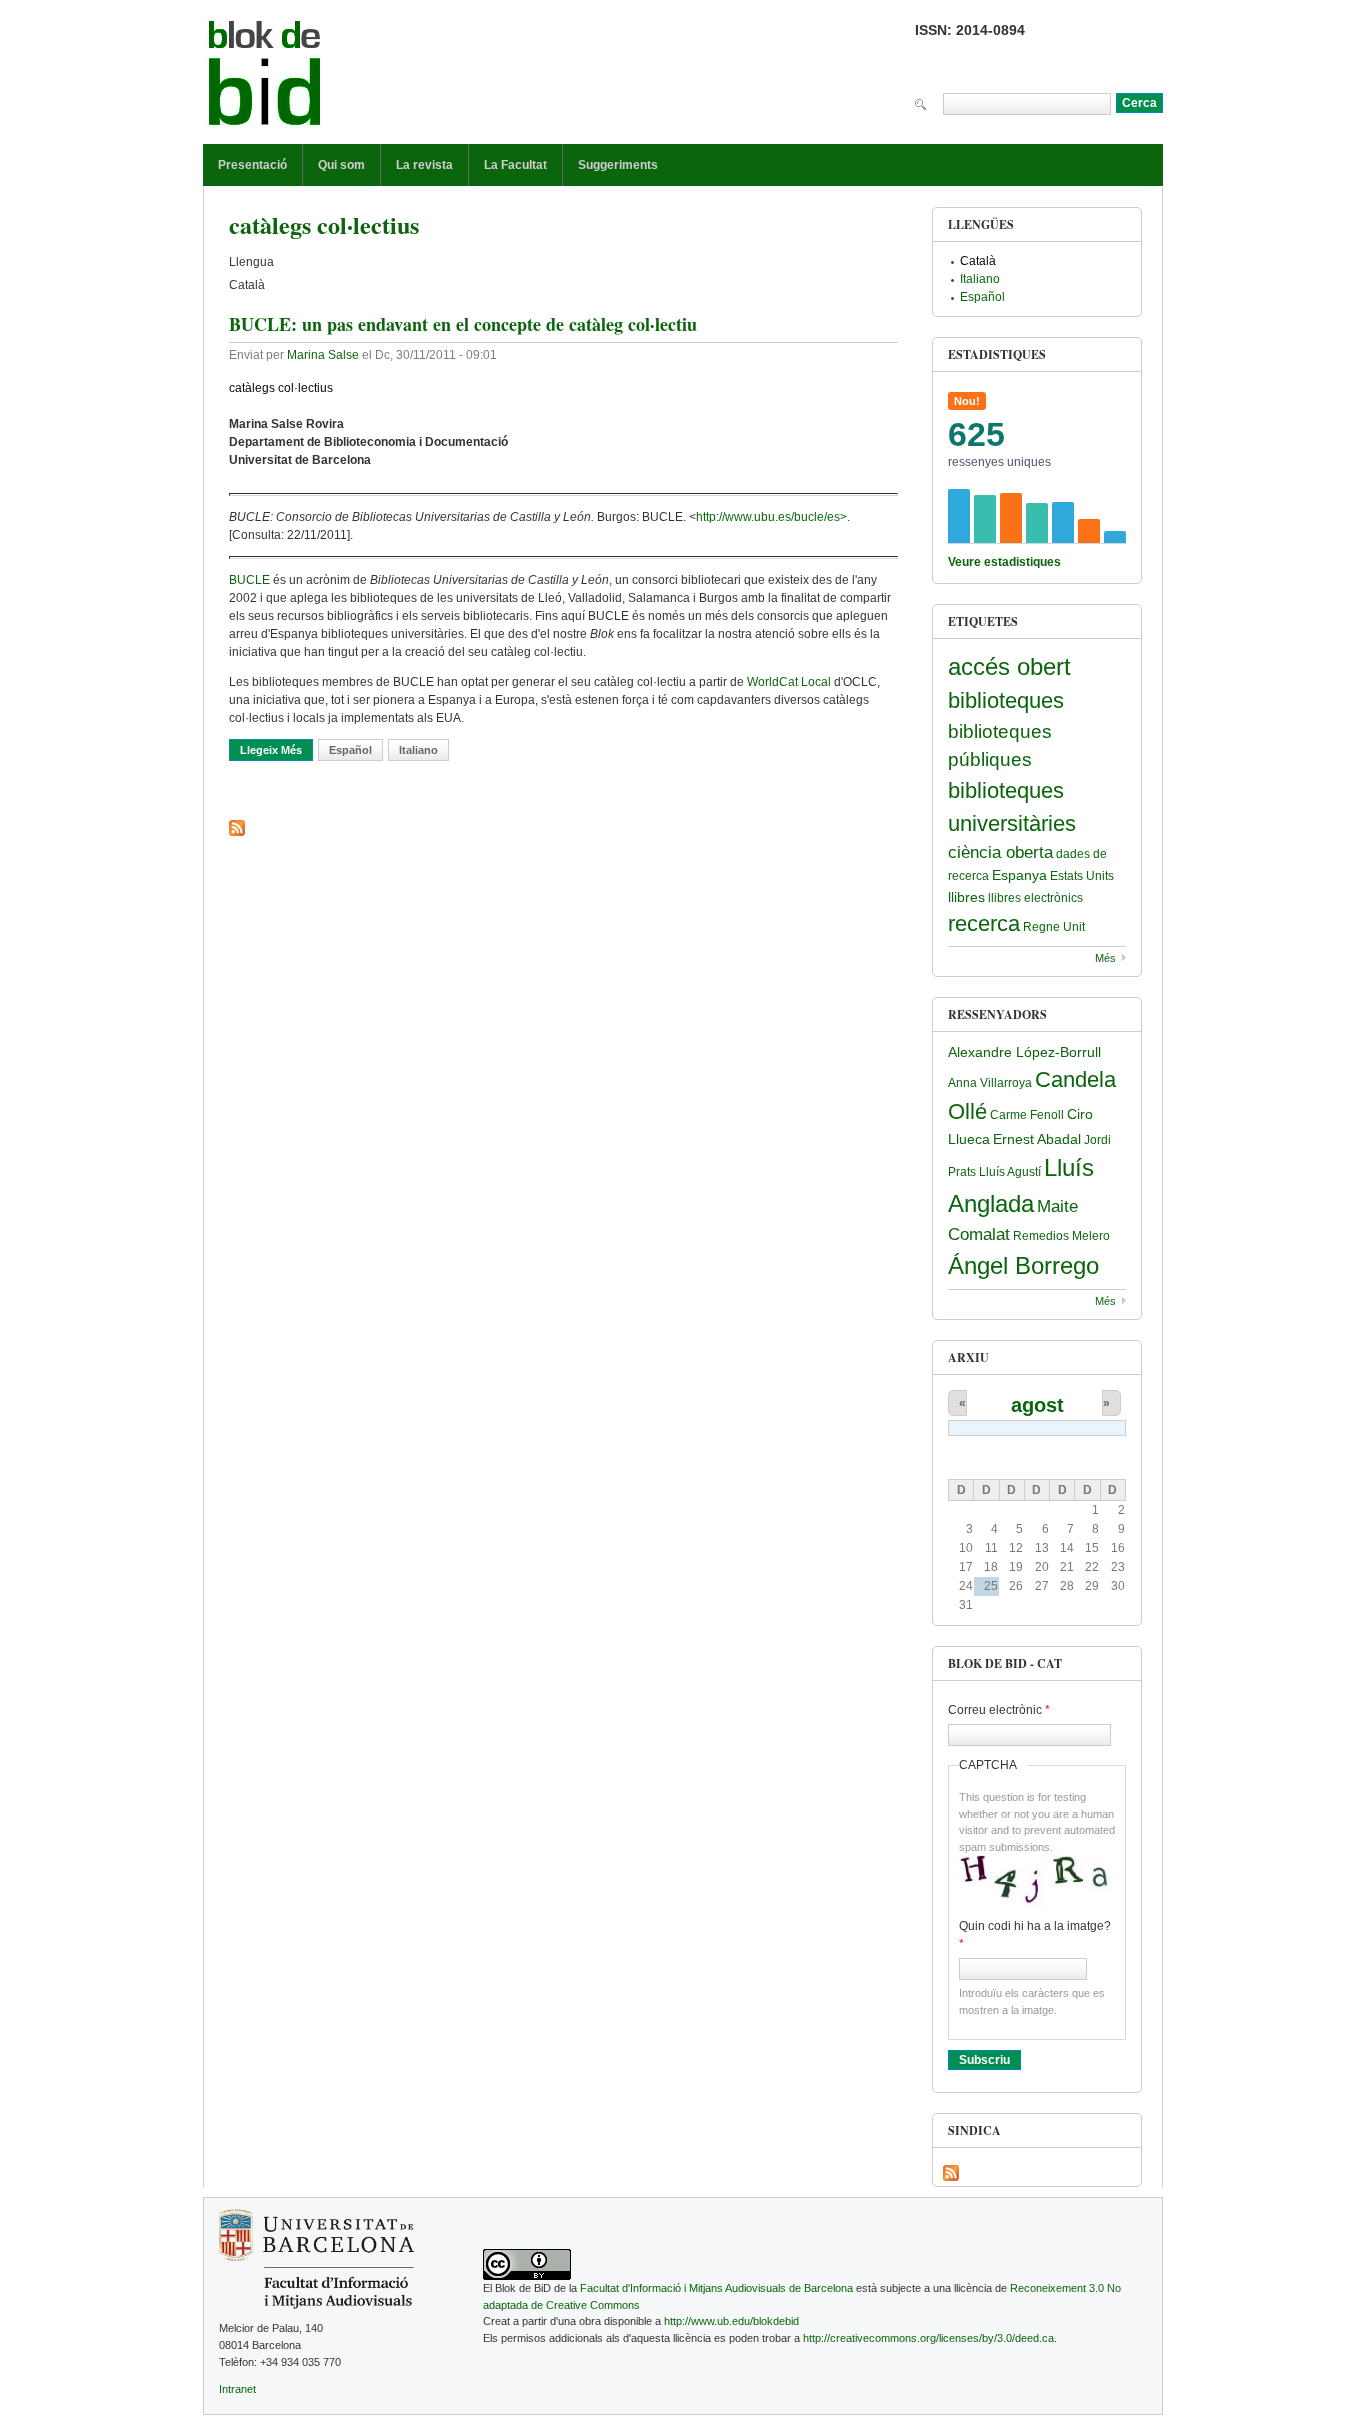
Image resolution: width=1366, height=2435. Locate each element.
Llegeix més (276, 750)
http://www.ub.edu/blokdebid (731, 2321)
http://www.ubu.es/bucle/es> (771, 517)
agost (1037, 1405)
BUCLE (251, 580)
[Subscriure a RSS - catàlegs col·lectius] (237, 828)
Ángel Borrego (1023, 1265)
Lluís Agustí (1010, 1172)
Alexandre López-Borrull (1024, 1052)
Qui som (341, 165)
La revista (424, 165)
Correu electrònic (999, 1710)
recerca (984, 923)
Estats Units (1082, 876)
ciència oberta (1000, 852)
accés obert (1009, 666)
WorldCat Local (790, 682)
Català (978, 261)
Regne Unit (1054, 927)
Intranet (237, 2389)
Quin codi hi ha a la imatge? (1035, 1935)
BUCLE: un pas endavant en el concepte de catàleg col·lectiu (463, 324)
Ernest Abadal (1037, 1139)
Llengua (251, 262)
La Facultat (515, 165)
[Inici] (265, 77)
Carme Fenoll (1027, 1115)
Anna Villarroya (990, 1083)
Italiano (418, 750)
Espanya (1019, 875)
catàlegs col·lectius (281, 388)
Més (1105, 958)
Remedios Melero (1061, 1236)
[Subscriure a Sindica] (951, 2173)
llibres (966, 897)
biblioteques (1006, 700)
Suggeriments (618, 165)
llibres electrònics (1035, 898)
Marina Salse (323, 355)
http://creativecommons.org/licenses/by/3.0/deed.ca (928, 2338)
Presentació (252, 165)
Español (350, 750)
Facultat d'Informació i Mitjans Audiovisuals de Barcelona (716, 2288)
